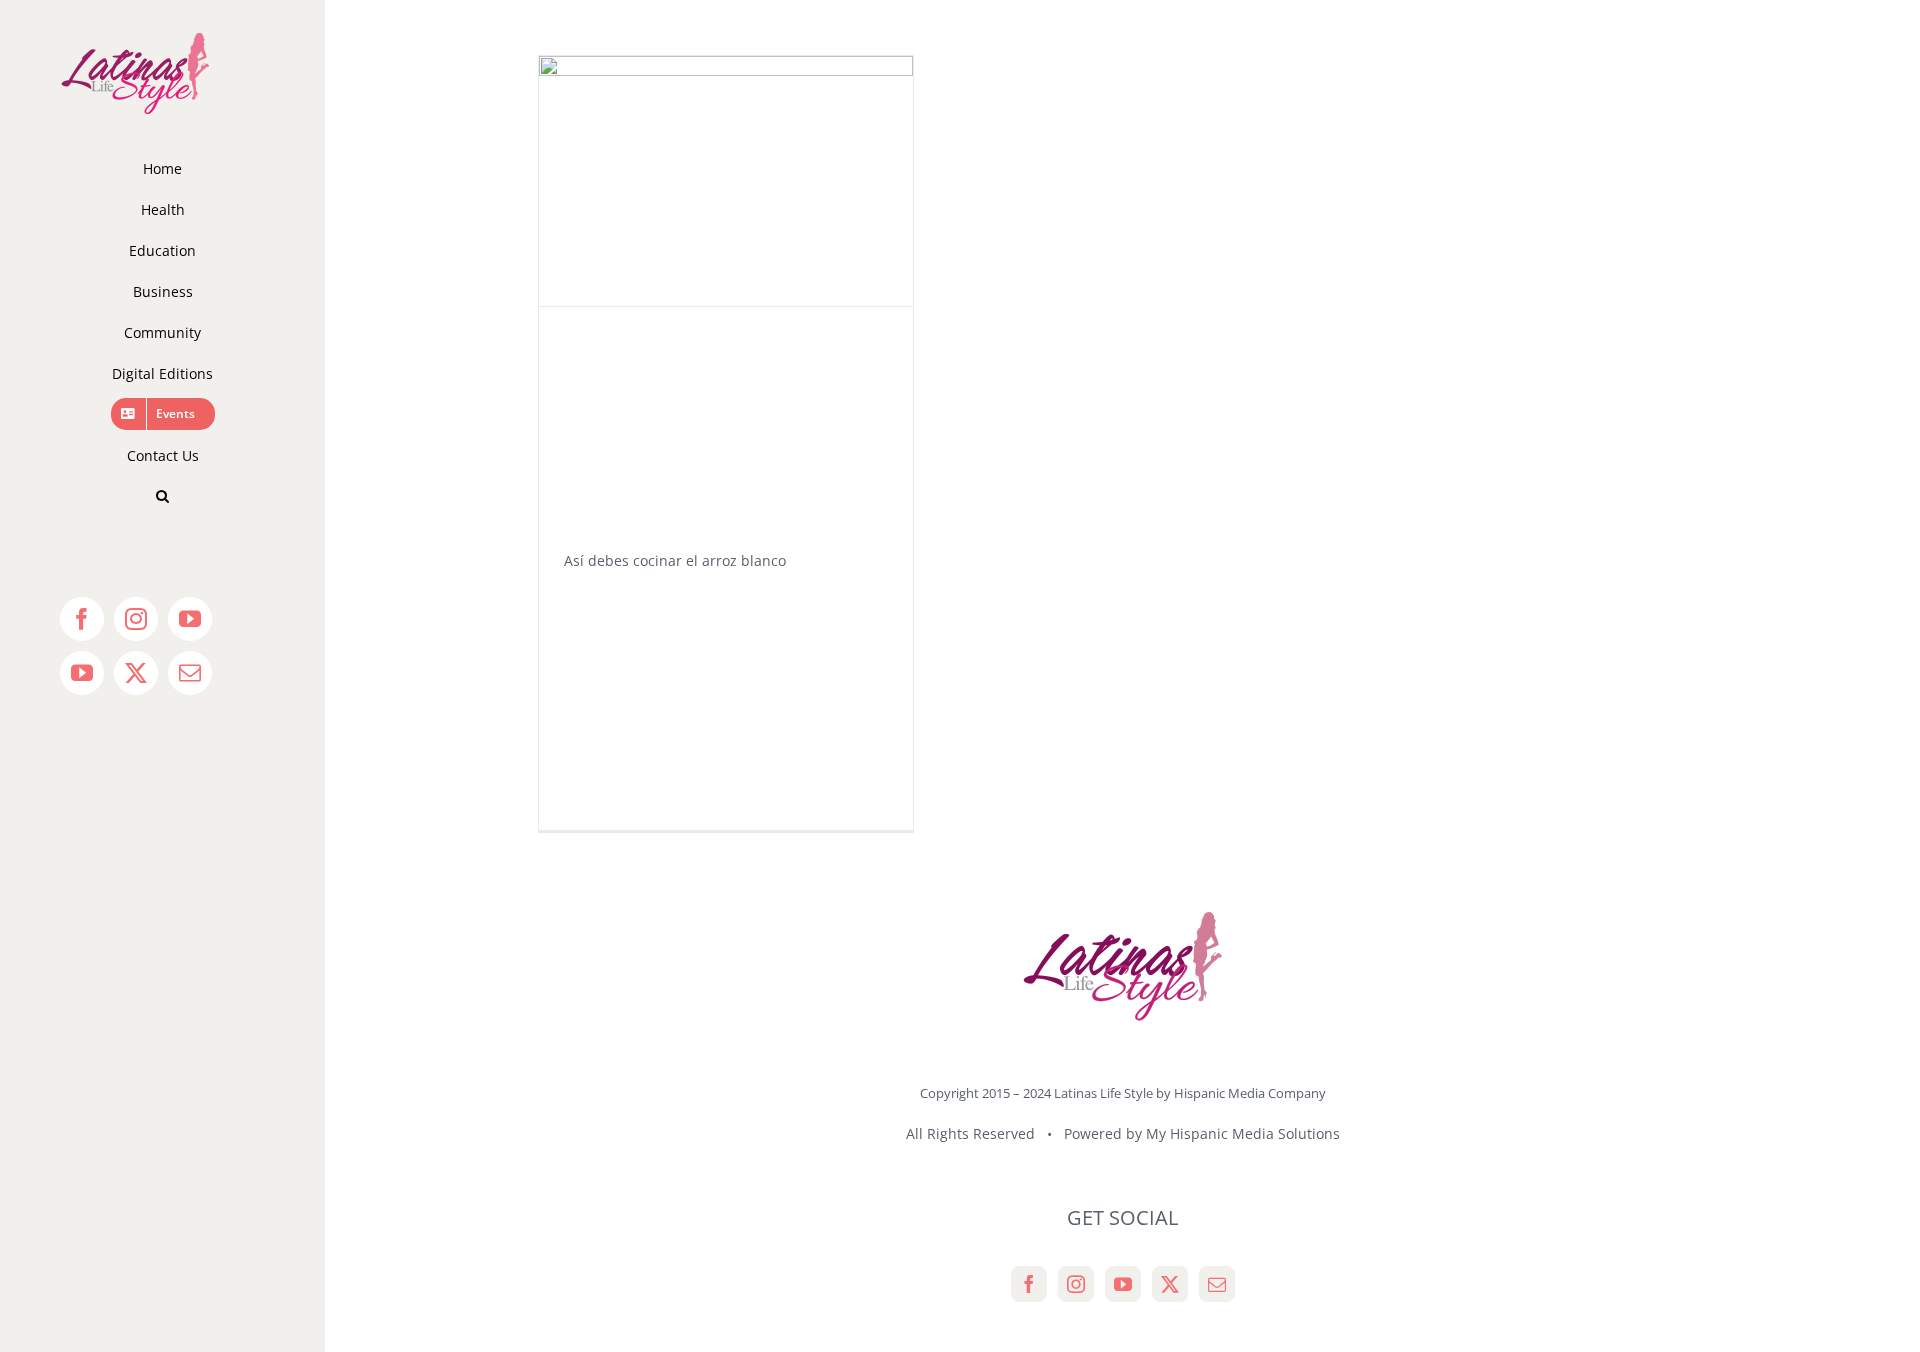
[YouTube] (1123, 1284)
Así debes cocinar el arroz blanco (675, 560)
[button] (162, 496)
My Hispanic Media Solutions (1243, 1133)
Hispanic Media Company (1250, 1093)
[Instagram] (1076, 1284)
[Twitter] (1170, 1284)
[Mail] (1217, 1284)
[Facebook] (1029, 1284)
